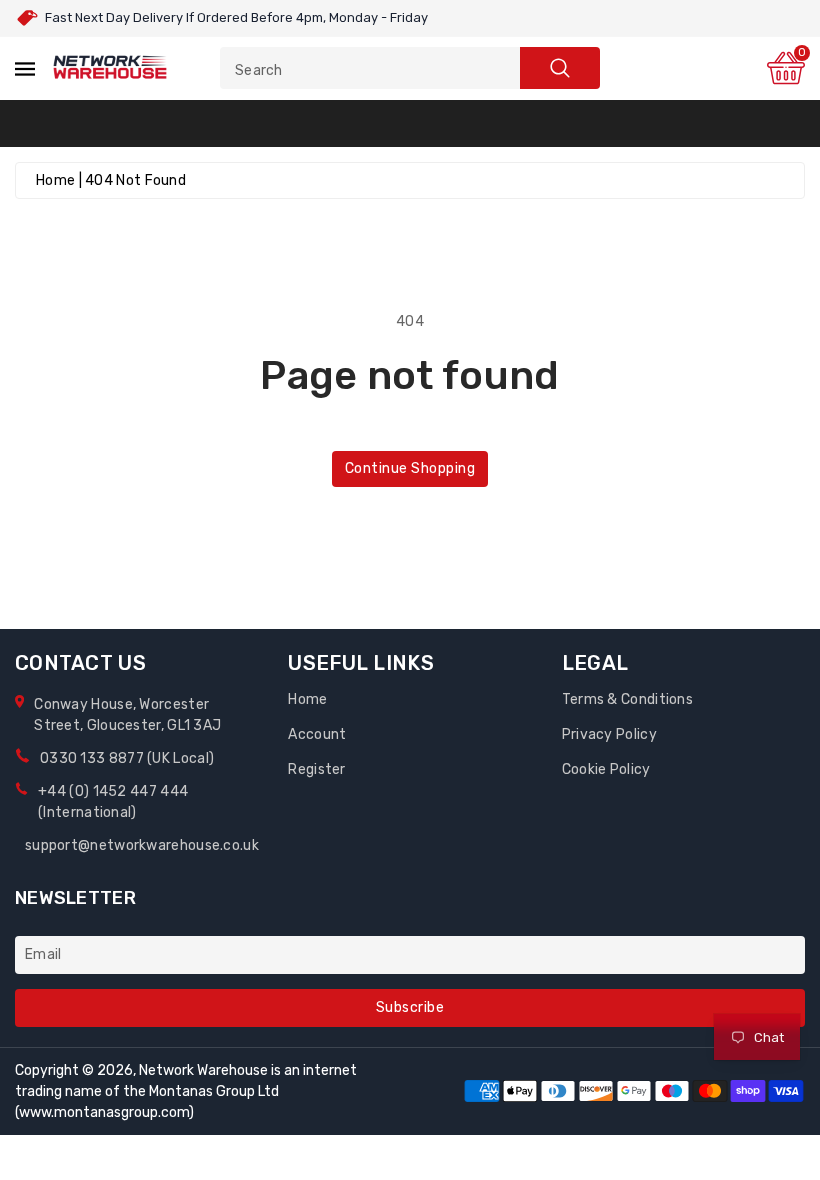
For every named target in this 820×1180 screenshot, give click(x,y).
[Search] (560, 68)
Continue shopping (410, 468)
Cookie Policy (606, 769)
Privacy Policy (609, 734)
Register (316, 769)
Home (55, 180)
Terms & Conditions (627, 699)
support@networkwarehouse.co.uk (142, 845)
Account (317, 734)
